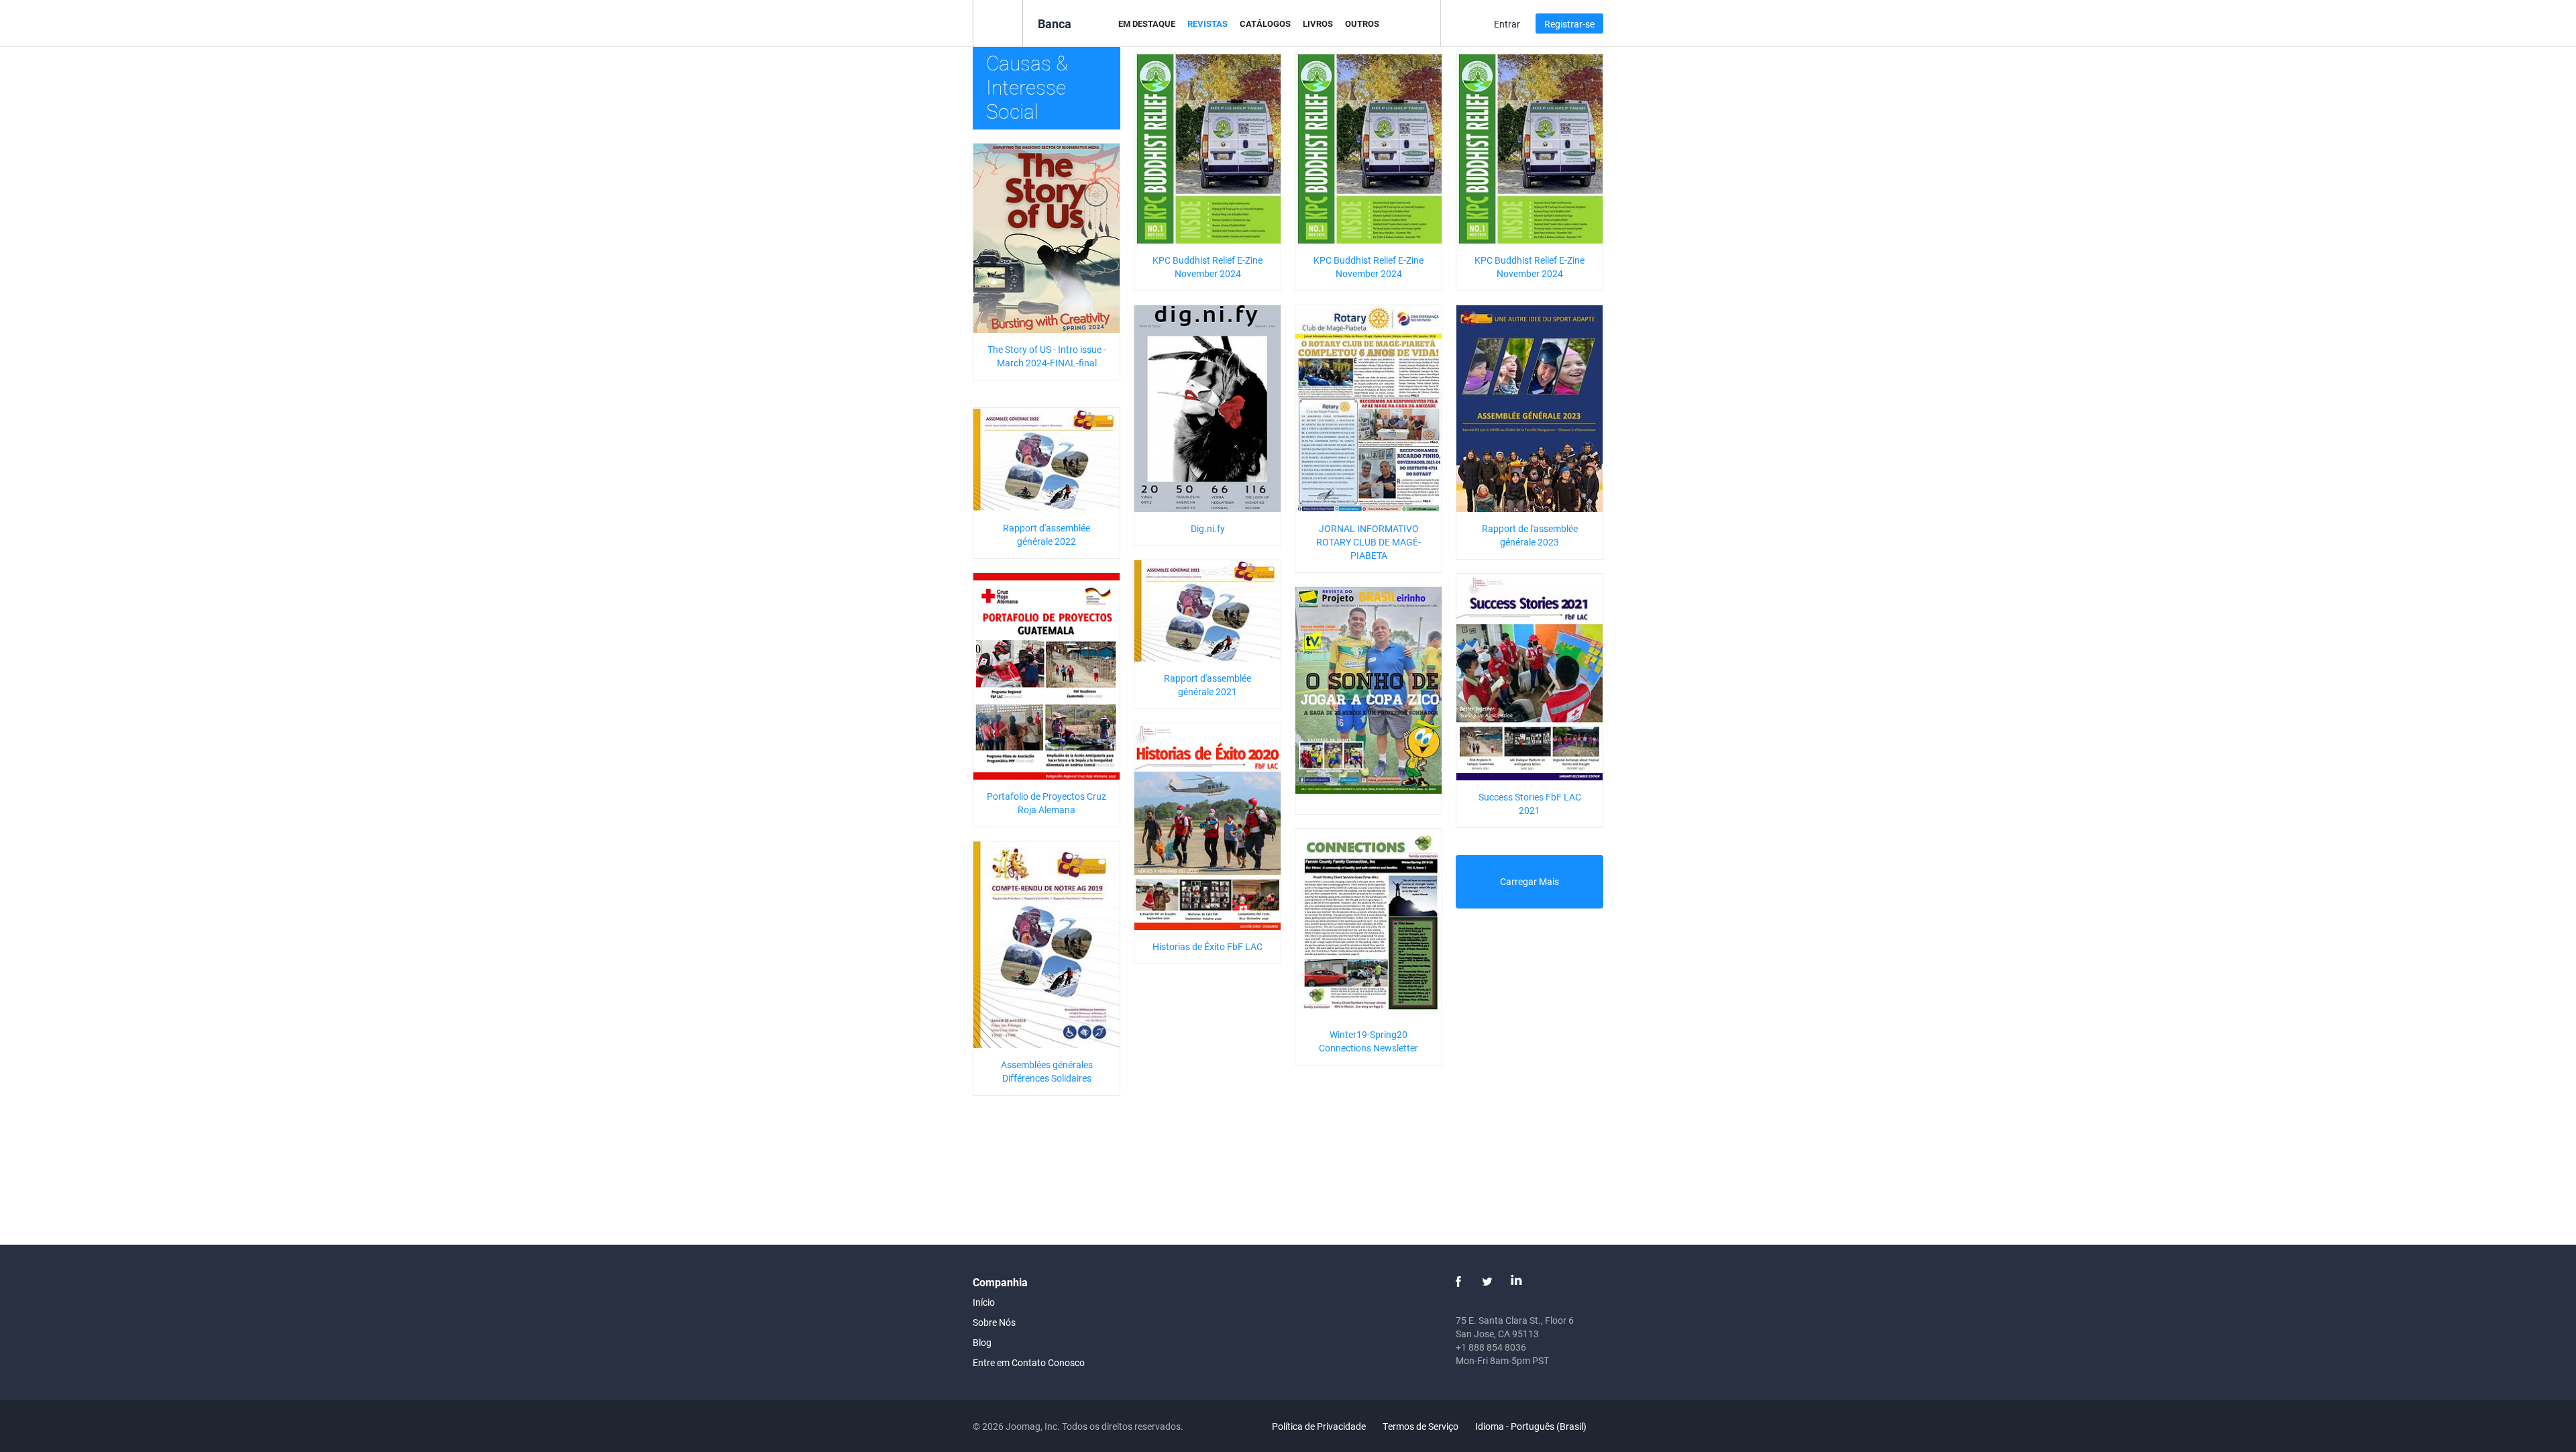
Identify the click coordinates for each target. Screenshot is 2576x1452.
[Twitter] (1487, 1282)
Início (984, 1302)
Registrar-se (1569, 24)
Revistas (1207, 23)
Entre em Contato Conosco (1029, 1362)
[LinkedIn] (1516, 1282)
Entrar (1507, 24)
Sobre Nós (994, 1322)
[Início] (998, 22)
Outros (1362, 23)
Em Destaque (1147, 23)
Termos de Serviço (1420, 1426)
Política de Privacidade (1319, 1426)
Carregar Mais (1529, 881)
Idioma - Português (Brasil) (1532, 1426)
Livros (1318, 23)
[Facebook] (1458, 1282)
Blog (982, 1342)
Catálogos (1265, 23)
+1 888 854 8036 (1491, 1347)
